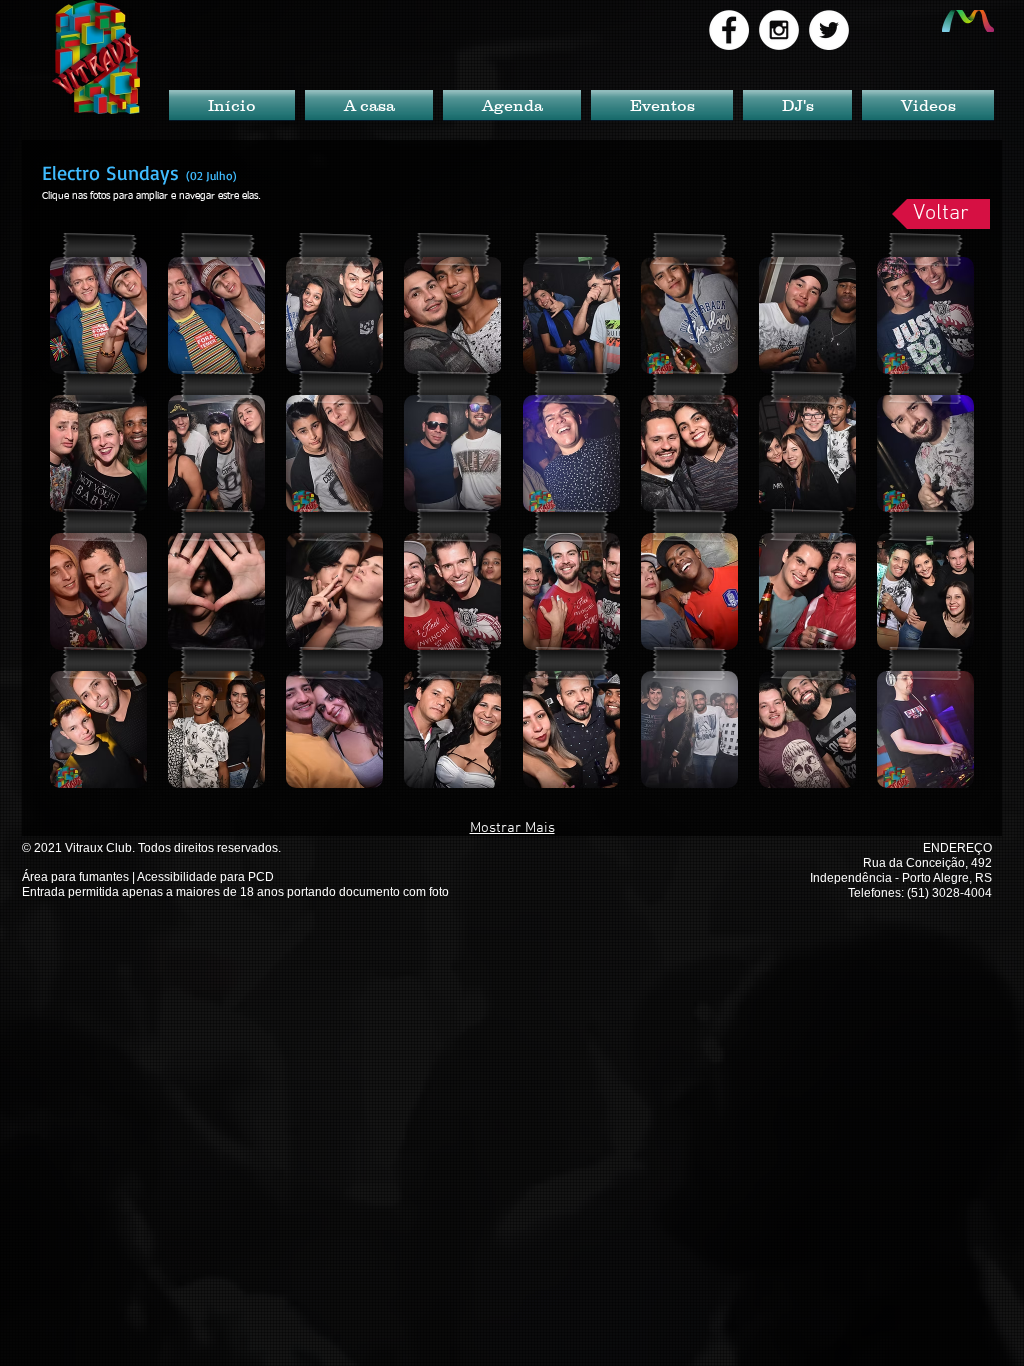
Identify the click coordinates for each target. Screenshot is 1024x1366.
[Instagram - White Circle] (779, 30)
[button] (98, 315)
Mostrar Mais (512, 828)
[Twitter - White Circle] (829, 30)
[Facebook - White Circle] (729, 30)
